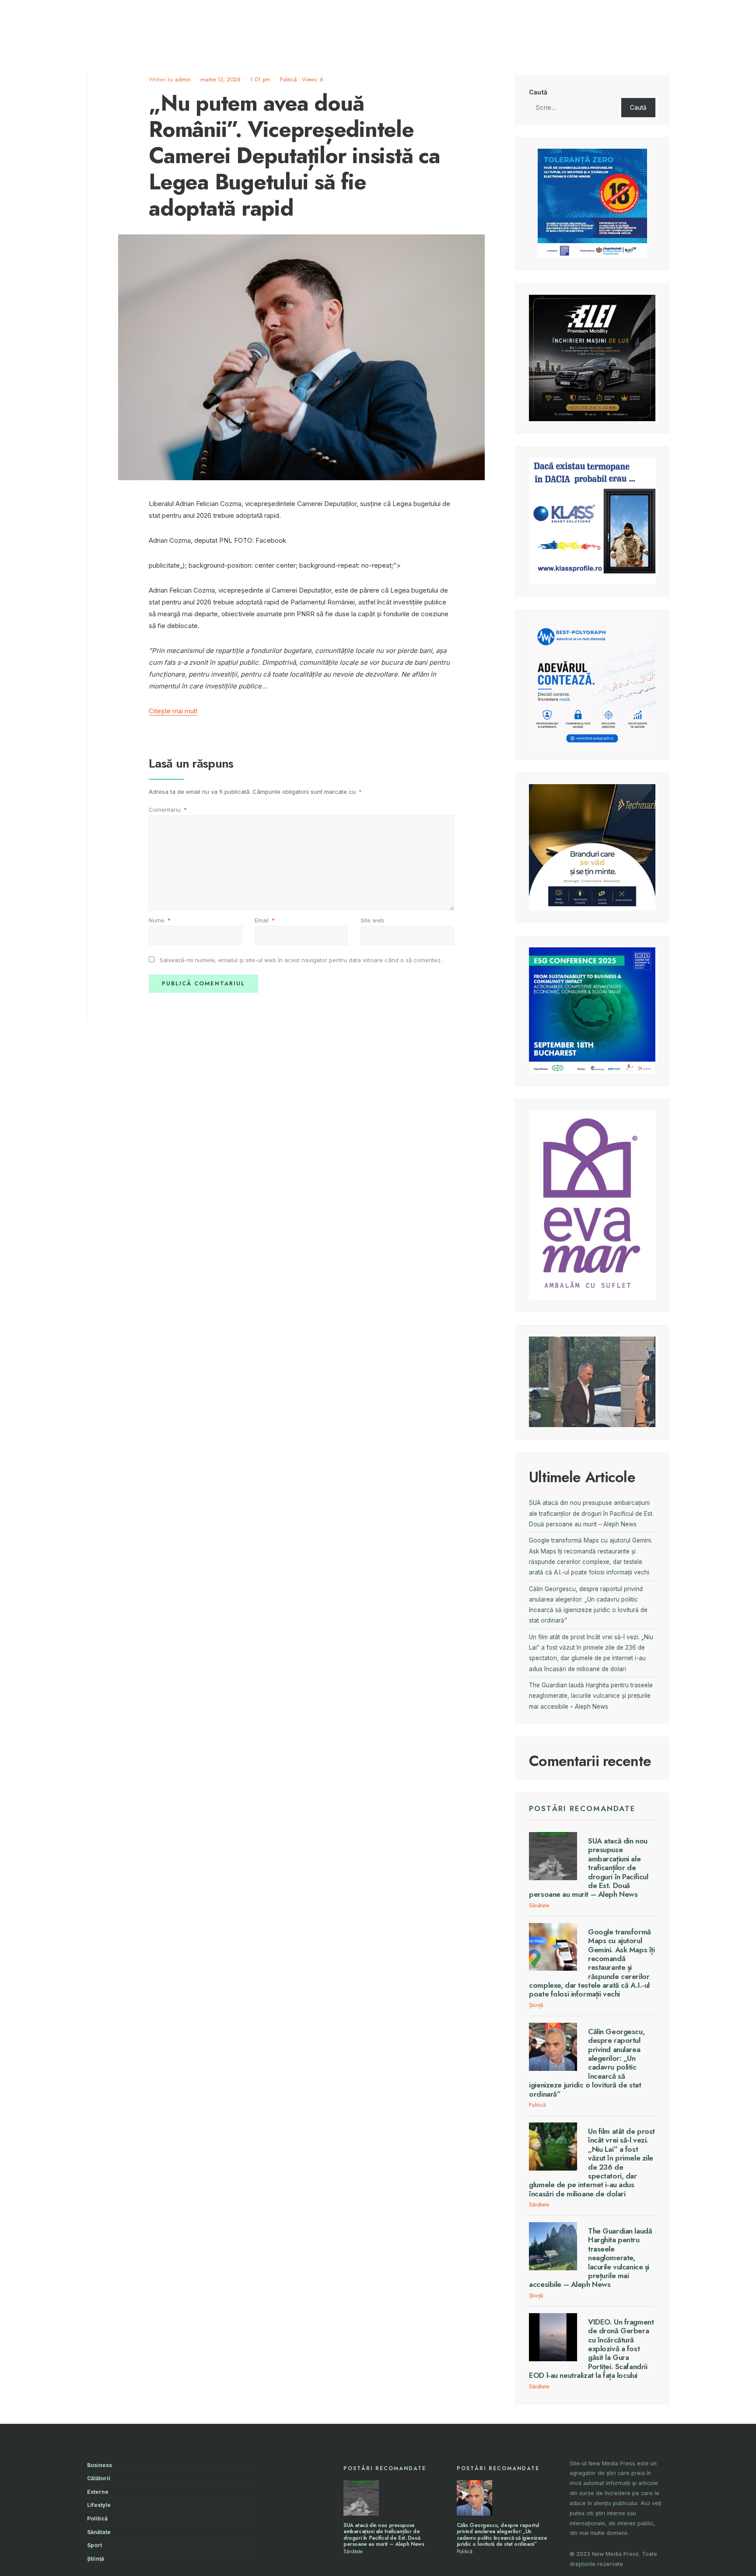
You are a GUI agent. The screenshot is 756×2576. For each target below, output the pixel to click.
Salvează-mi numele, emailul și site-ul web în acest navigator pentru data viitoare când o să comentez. (301, 960)
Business (100, 2465)
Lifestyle (99, 2505)
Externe (98, 2492)
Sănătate (539, 1905)
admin (183, 79)
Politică (288, 79)
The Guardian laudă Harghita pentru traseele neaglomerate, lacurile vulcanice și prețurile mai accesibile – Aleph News (591, 1696)
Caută (538, 92)
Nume (160, 920)
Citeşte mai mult (173, 711)
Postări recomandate (582, 1808)
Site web (372, 920)
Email (265, 920)
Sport (94, 2545)
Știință (536, 2005)
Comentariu (168, 810)
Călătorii (99, 2478)
